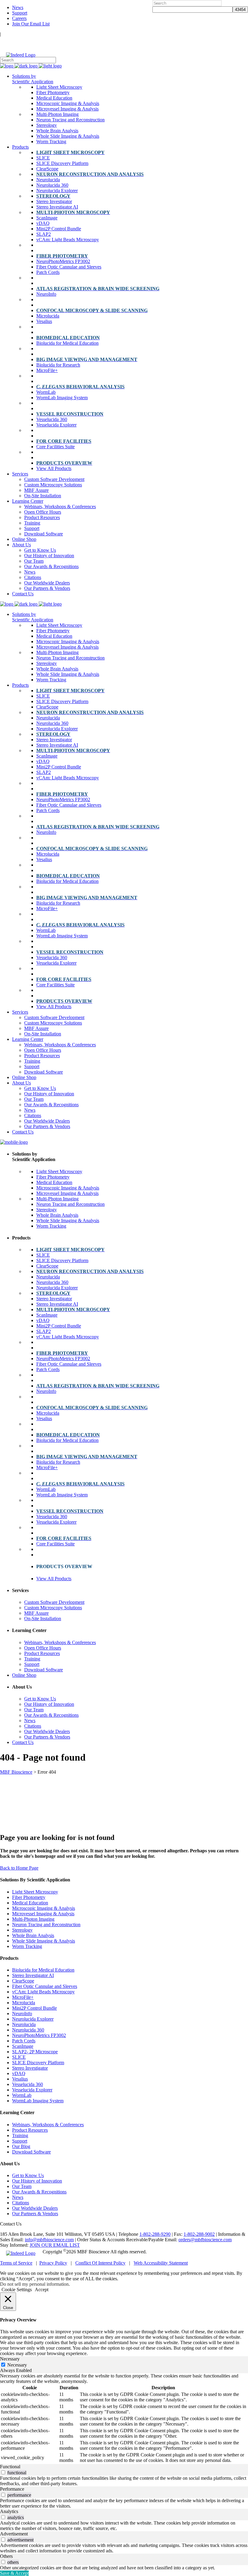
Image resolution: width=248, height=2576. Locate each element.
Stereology (22, 1930)
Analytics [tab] (9, 2511)
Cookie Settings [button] (17, 2290)
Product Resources (30, 2130)
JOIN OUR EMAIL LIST (55, 2245)
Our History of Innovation (37, 2181)
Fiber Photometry (29, 1897)
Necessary (17, 2365)
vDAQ (19, 2073)
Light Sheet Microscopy (35, 1892)
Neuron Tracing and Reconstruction (46, 1925)
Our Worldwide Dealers (35, 2208)
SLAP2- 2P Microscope (35, 2052)
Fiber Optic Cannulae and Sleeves (45, 1986)
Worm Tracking (27, 1946)
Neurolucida (24, 2024)
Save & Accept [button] (14, 2573)
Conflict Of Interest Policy (100, 2263)
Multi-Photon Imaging (33, 1919)
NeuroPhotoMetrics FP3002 (39, 2035)
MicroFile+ (23, 1997)
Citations (21, 2203)
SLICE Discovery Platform (38, 2063)
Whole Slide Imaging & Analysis (44, 1941)
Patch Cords (24, 2041)
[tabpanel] (124, 2419)
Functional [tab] (10, 2467)
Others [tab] (6, 2556)
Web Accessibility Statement (161, 2263)
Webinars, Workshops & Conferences (48, 2125)
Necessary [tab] (10, 2359)
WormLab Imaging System (38, 2101)
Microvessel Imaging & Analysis (43, 1914)
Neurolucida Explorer (33, 2019)
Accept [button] (42, 2290)
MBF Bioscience (16, 1772)
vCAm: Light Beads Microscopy (43, 1992)
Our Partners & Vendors (35, 2214)
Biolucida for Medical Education (43, 1970)
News (18, 7)
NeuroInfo (22, 2013)
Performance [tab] (12, 2489)
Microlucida (24, 2003)
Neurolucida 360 (28, 2030)
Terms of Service (16, 2263)
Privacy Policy (53, 2263)
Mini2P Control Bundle (34, 2008)
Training (20, 2135)
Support (20, 13)
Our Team (22, 2186)
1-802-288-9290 (155, 2234)
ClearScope (23, 1981)
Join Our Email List (31, 24)
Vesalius (20, 2079)
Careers (19, 18)
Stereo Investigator (30, 2068)
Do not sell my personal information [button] (34, 2284)
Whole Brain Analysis (33, 1935)
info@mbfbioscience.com (49, 2240)
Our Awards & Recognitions (39, 2192)
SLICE (19, 2057)
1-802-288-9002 (199, 2234)
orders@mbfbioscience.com (205, 2240)
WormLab (22, 2095)
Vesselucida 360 (28, 2084)
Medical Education (30, 1903)
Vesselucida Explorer (32, 2090)
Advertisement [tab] (14, 2534)
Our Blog (21, 2146)
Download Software (31, 2152)
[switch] (3, 2472)
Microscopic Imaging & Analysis (44, 1908)
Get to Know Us (28, 2175)
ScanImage (23, 2046)
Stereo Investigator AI (33, 1975)
